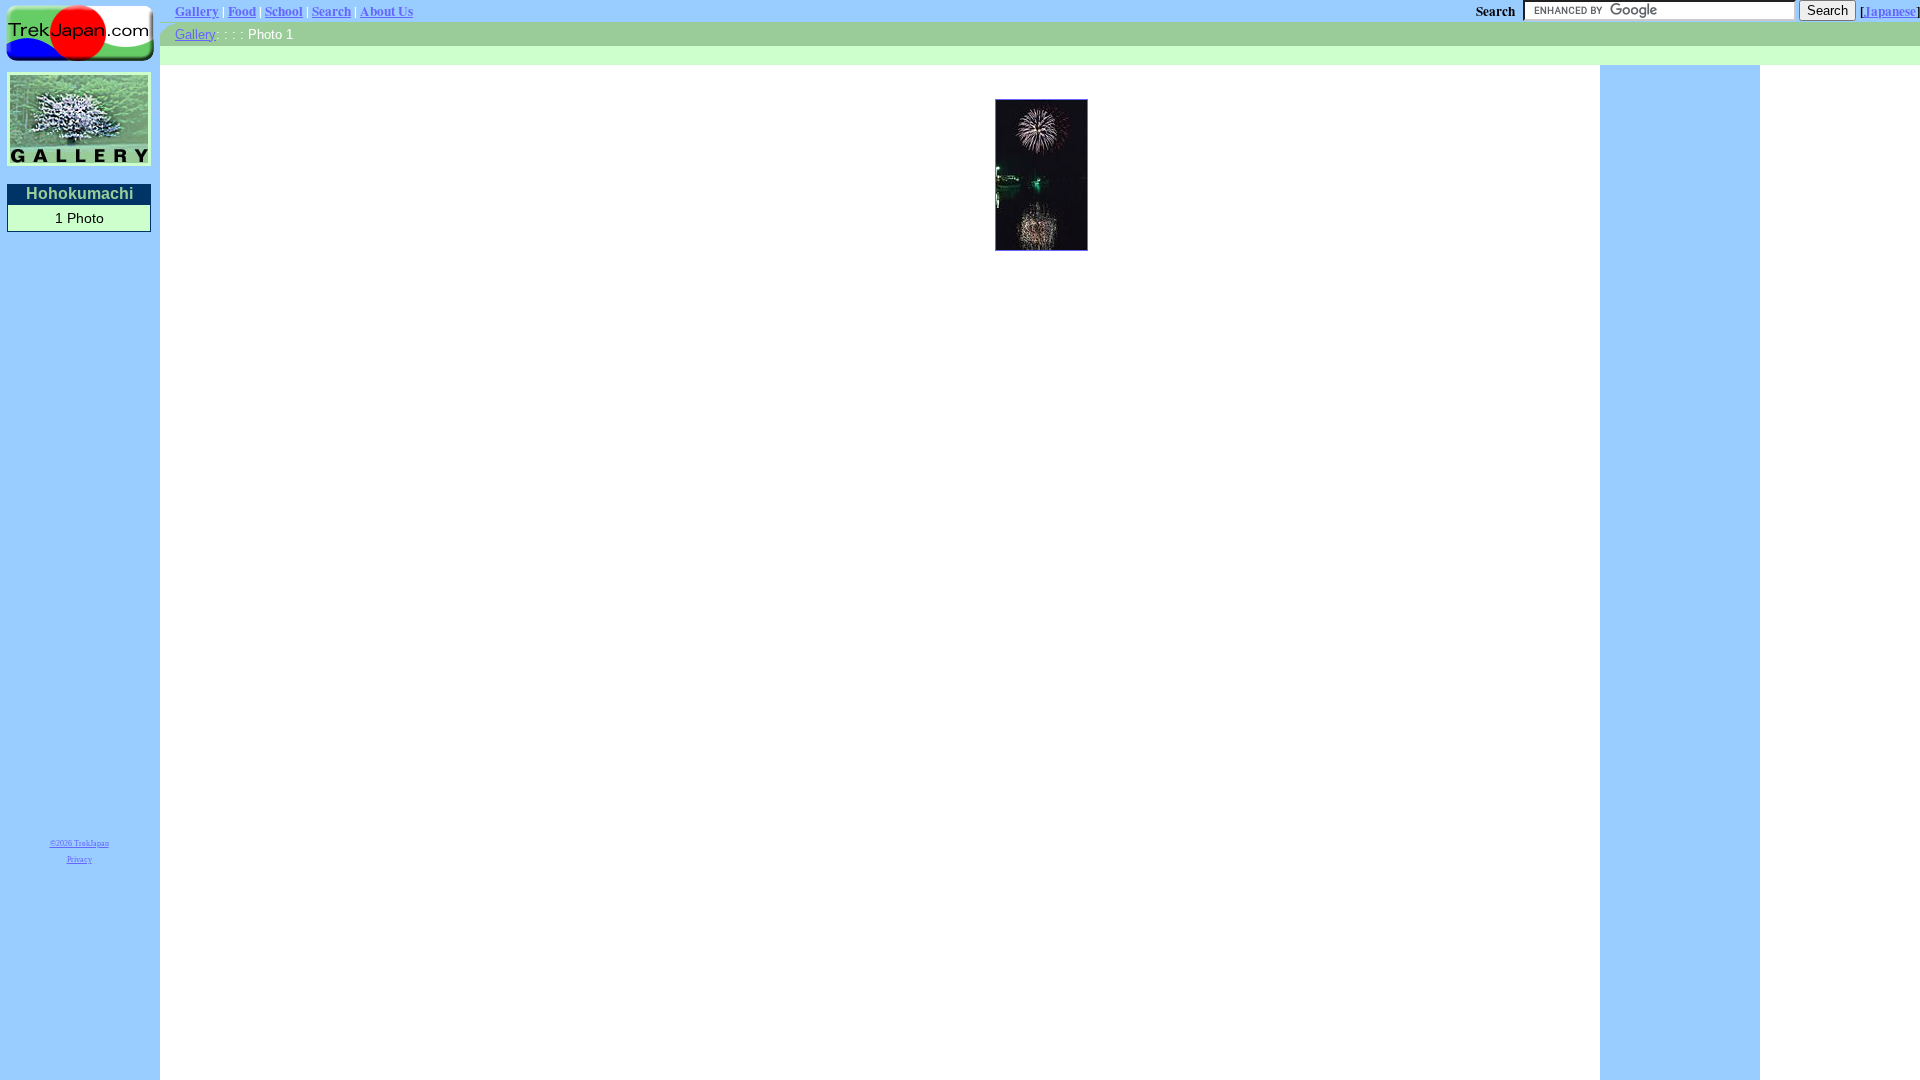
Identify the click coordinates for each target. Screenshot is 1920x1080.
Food (242, 11)
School (284, 11)
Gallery (197, 11)
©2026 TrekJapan (79, 843)
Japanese (1890, 11)
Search (331, 11)
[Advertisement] (79, 532)
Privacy (79, 859)
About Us (386, 11)
